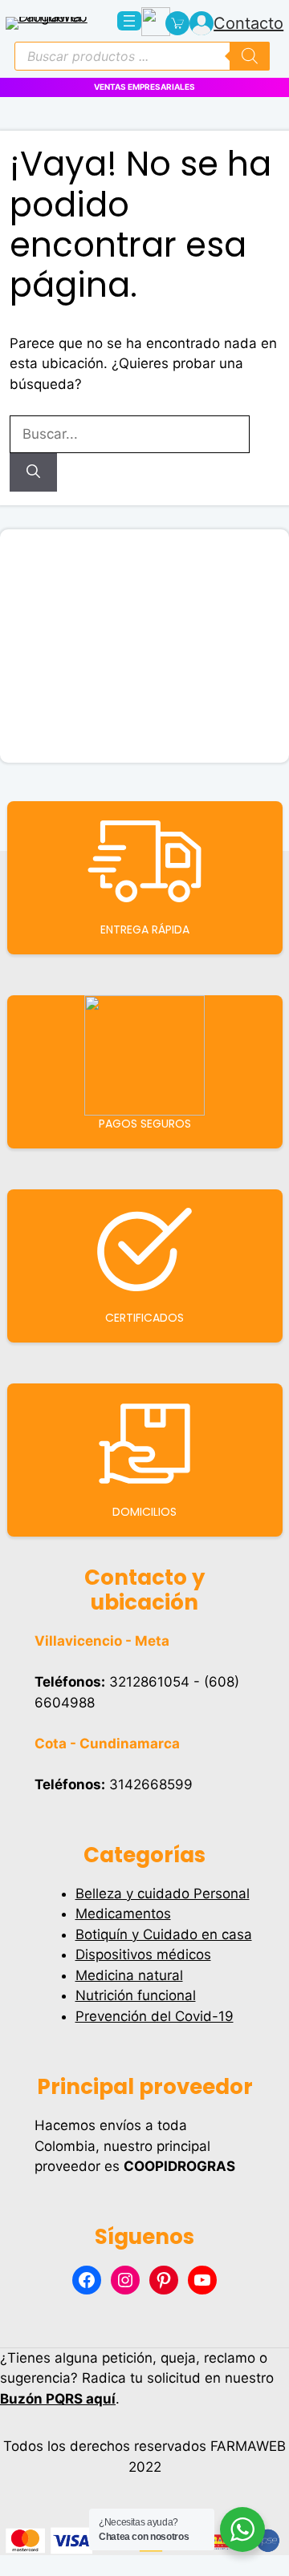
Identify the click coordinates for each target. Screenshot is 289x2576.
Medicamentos (123, 1914)
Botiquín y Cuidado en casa (164, 1934)
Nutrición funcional (136, 1995)
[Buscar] (33, 472)
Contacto (248, 23)
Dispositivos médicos (143, 1954)
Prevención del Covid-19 (155, 2016)
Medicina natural (129, 1975)
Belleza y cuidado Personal (163, 1894)
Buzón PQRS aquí (58, 2399)
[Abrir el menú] (129, 21)
